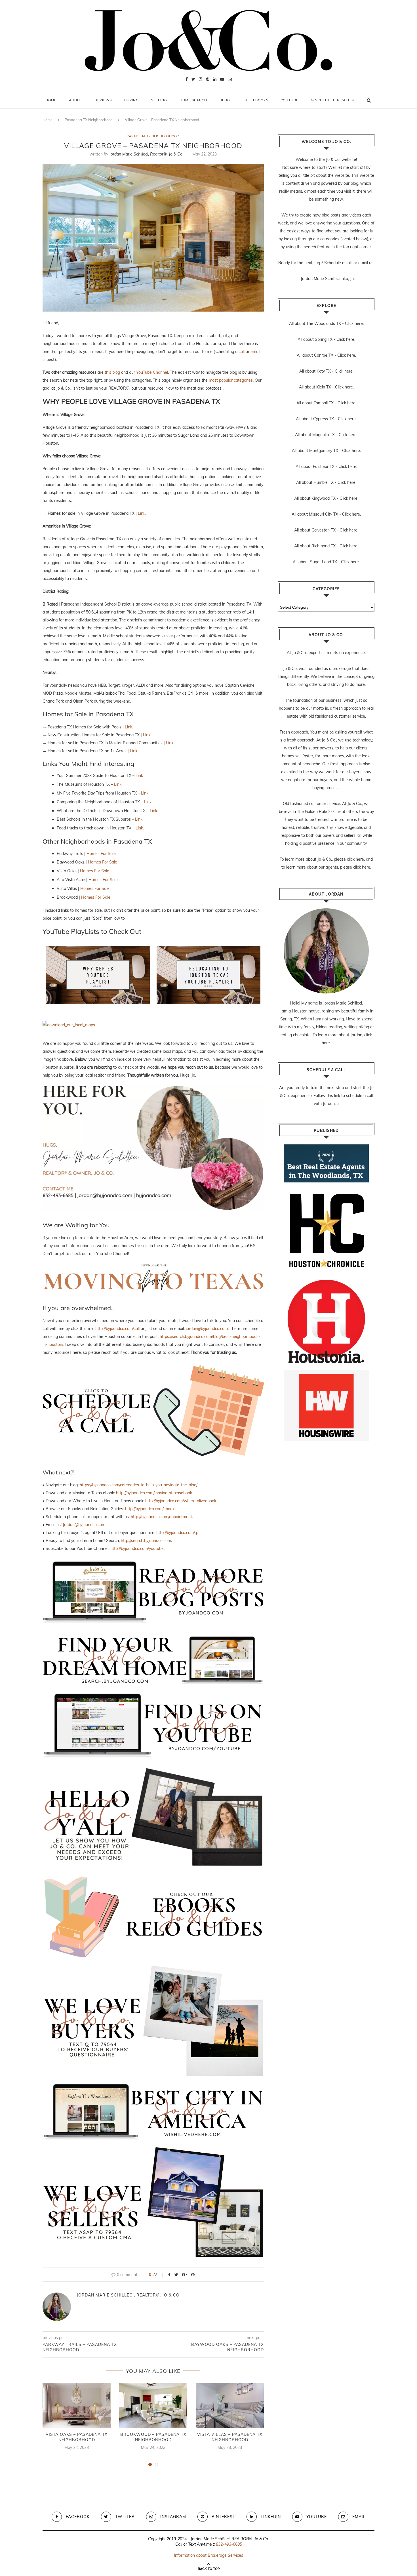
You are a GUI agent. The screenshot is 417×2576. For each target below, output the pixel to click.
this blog (112, 372)
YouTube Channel (152, 372)
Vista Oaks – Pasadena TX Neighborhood (77, 2437)
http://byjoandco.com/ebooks (151, 1509)
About (76, 100)
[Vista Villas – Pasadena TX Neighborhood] (230, 2405)
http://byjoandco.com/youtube (137, 1548)
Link (139, 776)
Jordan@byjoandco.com (84, 1525)
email (255, 352)
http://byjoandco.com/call (117, 1329)
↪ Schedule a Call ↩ (333, 100)
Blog (225, 100)
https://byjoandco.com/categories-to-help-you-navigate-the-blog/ (138, 1485)
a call (240, 352)
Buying (131, 100)
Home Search (193, 100)
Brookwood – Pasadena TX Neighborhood (153, 2437)
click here (355, 859)
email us (366, 263)
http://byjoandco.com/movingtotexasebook (154, 1493)
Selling (159, 100)
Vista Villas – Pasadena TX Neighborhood (230, 2437)
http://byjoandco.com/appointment (161, 1517)
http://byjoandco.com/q (177, 1533)
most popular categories (231, 380)
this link (333, 1096)
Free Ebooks (255, 100)
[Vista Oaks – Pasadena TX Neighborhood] (77, 2405)
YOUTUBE (290, 100)
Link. (142, 513)
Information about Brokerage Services (208, 2555)
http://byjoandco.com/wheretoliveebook (181, 1501)
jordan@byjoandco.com (207, 1329)
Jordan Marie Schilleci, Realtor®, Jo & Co (146, 154)
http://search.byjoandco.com (146, 1541)
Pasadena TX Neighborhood (89, 120)
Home (51, 100)
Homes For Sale (101, 854)
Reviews (103, 100)
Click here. (354, 323)
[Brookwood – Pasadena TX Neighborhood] (153, 2405)
